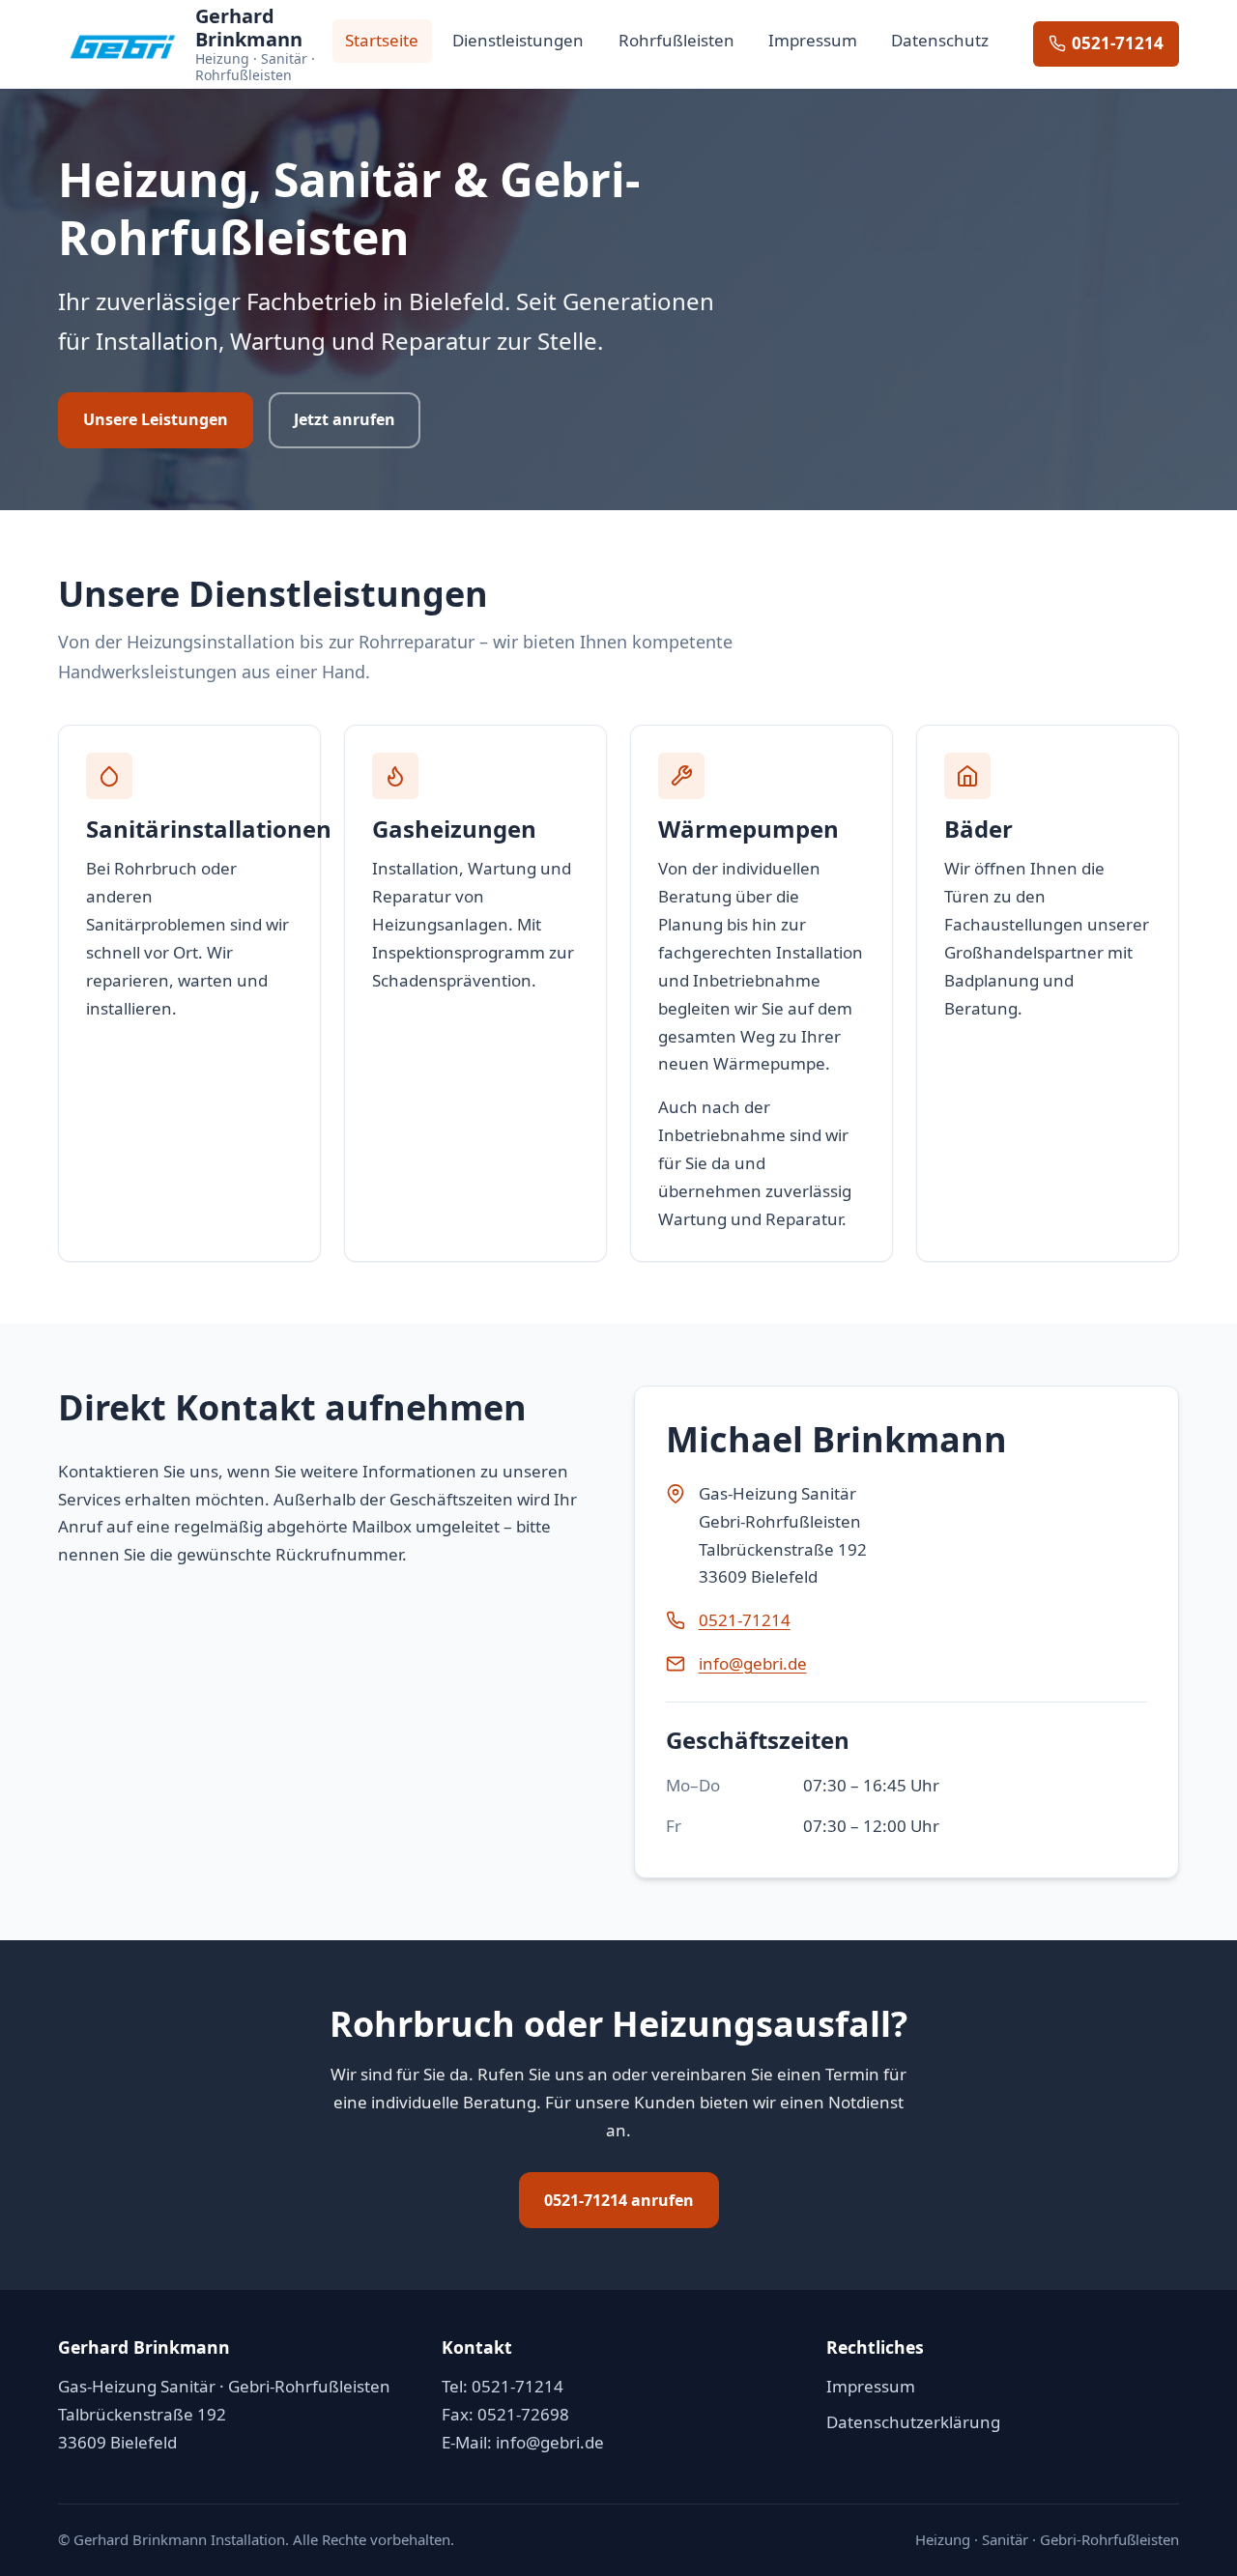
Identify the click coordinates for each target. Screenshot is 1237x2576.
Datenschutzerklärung (913, 2422)
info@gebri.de (753, 1663)
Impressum (813, 40)
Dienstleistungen (518, 40)
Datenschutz (940, 40)
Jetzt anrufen (345, 419)
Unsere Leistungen (156, 419)
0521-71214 (1118, 43)
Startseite (382, 40)
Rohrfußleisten (676, 40)
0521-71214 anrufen (619, 2200)
